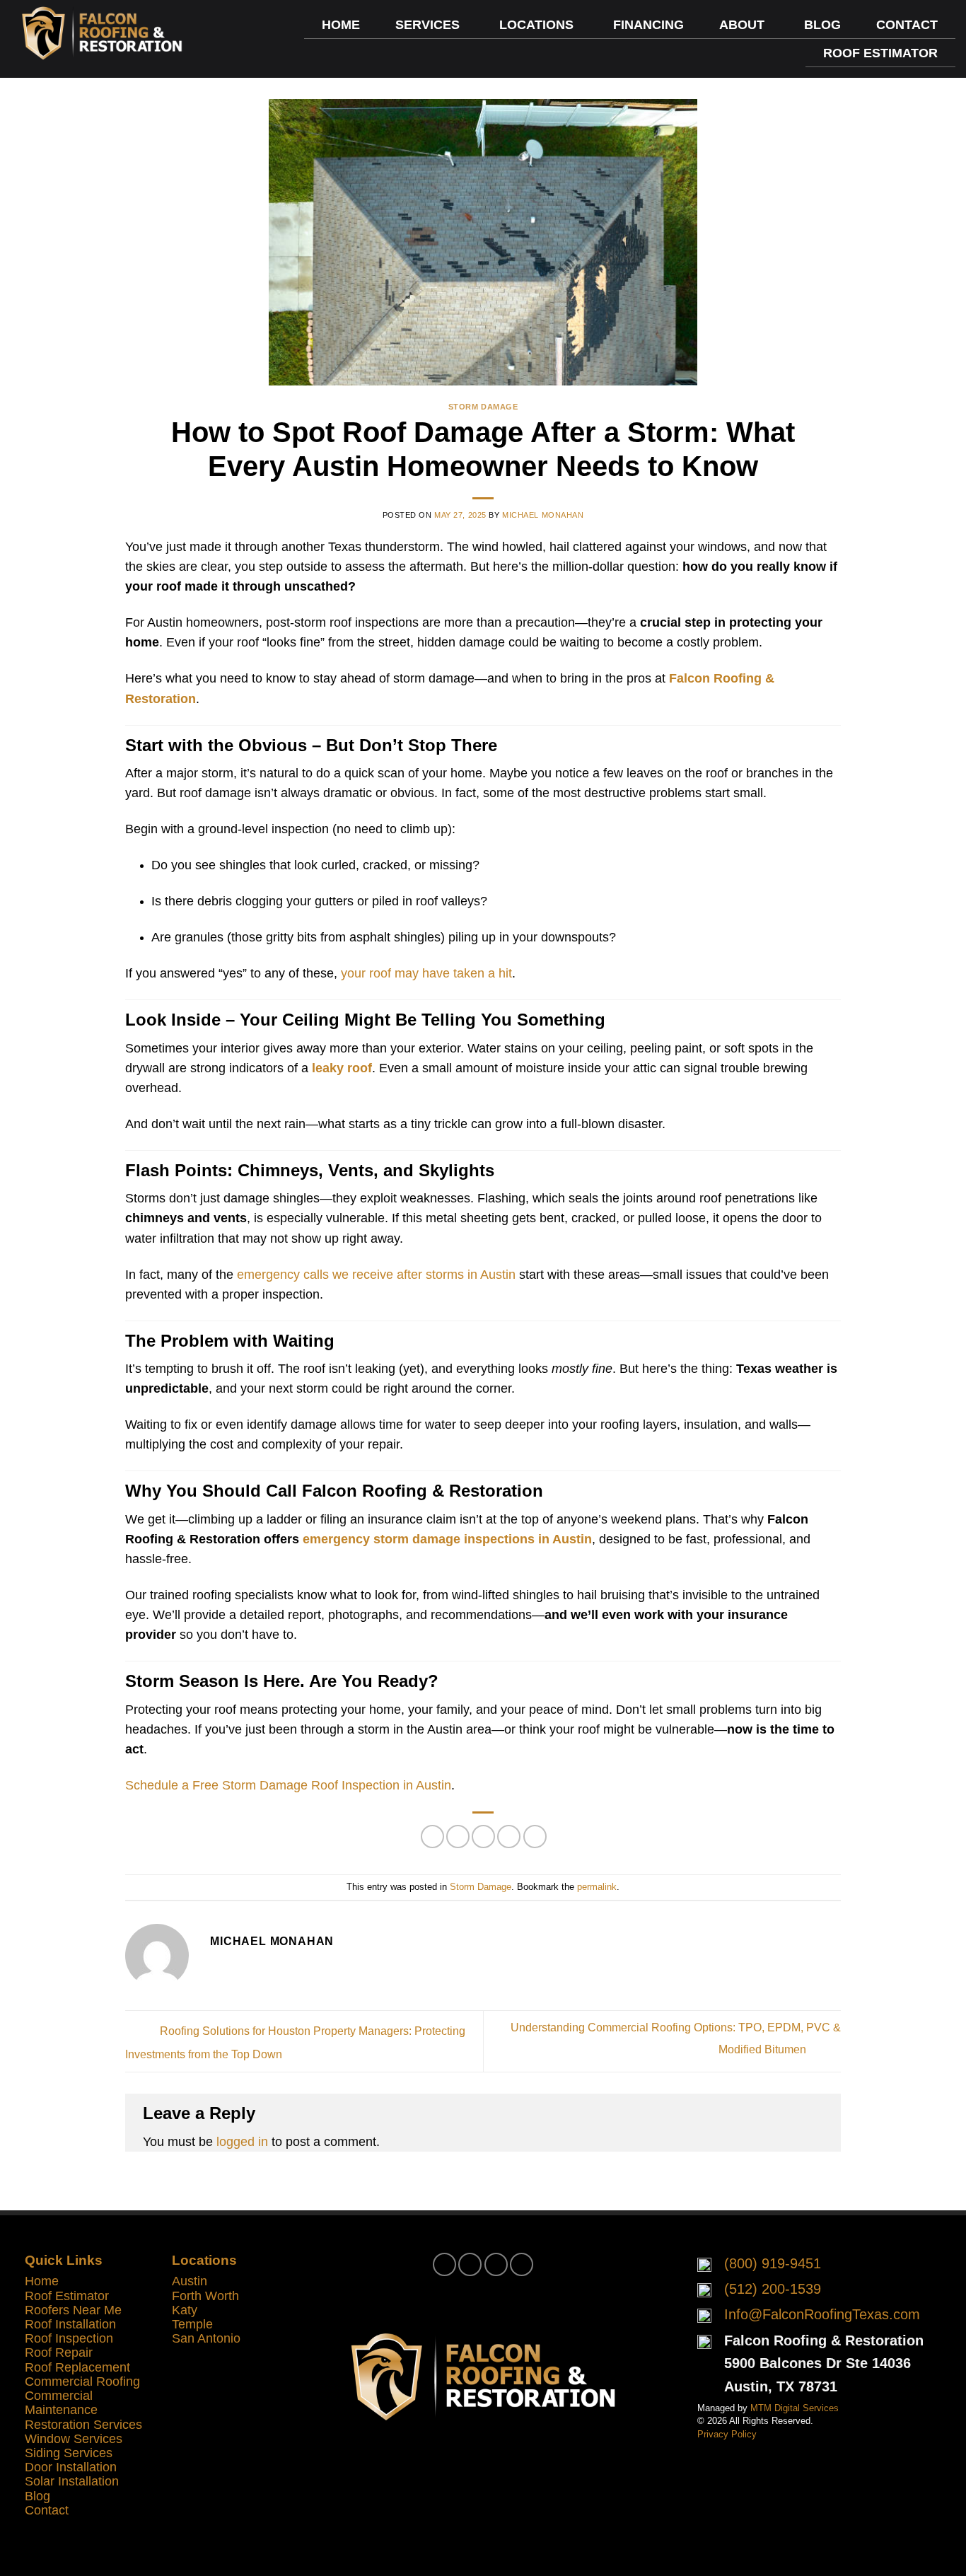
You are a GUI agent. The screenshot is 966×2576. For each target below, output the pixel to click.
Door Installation (71, 2467)
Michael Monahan (543, 515)
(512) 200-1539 (773, 2289)
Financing (648, 25)
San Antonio (206, 2338)
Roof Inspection (69, 2338)
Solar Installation (72, 2481)
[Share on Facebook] (432, 1837)
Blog (822, 25)
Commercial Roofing (82, 2381)
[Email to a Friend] (483, 1837)
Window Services (74, 2439)
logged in (242, 2142)
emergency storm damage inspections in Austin (447, 1539)
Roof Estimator (880, 53)
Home (341, 25)
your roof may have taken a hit (426, 973)
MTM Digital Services (795, 2408)
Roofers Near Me (73, 2310)
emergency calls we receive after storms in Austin (376, 1275)
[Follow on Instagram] (470, 2264)
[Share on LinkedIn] (535, 1837)
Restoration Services (83, 2425)
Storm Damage (483, 407)
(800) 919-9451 (773, 2263)
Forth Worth (205, 2296)
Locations (536, 25)
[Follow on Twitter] (496, 2264)
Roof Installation (70, 2324)
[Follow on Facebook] (444, 2264)
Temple (192, 2324)
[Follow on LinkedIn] (522, 2264)
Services (427, 25)
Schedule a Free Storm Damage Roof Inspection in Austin (288, 1785)
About (742, 25)
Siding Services (69, 2453)
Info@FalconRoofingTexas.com (822, 2314)
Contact (907, 25)
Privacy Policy (727, 2434)
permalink (597, 1887)
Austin (190, 2281)
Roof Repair (59, 2352)
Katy (185, 2310)
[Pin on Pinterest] (509, 1837)
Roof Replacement (77, 2367)
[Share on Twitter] (458, 1837)
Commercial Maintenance (61, 2403)
